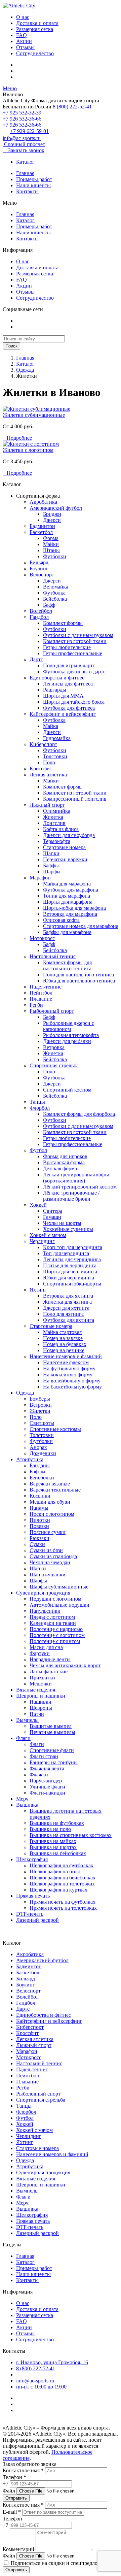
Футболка (54, 593)
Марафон (40, 878)
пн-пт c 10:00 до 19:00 (41, 2387)
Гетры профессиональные (73, 653)
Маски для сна (46, 1647)
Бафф (49, 605)
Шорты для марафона (68, 902)
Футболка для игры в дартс (74, 672)
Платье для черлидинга (70, 1265)
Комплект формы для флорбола (79, 1114)
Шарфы (52, 872)
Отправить (16, 2498)
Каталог (25, 162)
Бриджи (52, 514)
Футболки (55, 556)
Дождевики (43, 1453)
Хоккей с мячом (48, 1235)
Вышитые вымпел (51, 1726)
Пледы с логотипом (52, 1617)
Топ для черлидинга (66, 1253)
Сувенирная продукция (43, 1593)
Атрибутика (30, 1459)
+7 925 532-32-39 (22, 113)
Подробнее (17, 438)
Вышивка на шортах (53, 1847)
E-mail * (12, 2512)
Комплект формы (63, 623)
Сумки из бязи (46, 1550)
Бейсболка (55, 599)
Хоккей (38, 1205)
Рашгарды (55, 690)
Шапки (51, 853)
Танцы (37, 1102)
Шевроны (41, 1708)
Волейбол (41, 611)
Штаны (51, 550)
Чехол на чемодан (50, 1562)
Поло (49, 762)
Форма (51, 538)
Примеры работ (34, 179)
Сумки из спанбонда (53, 1556)
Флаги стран (44, 1756)
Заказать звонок (24, 150)
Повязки (39, 1526)
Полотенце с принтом (55, 1641)
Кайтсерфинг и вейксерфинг (63, 714)
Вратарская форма (64, 1162)
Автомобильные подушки (59, 1605)
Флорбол (40, 1108)
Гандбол (39, 617)
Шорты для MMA (63, 696)
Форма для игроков (65, 1156)
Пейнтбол (41, 993)
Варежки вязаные (50, 1484)
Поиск (11, 346)
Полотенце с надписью (56, 1629)
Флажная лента (47, 1768)
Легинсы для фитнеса (68, 684)
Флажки (39, 1775)
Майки (51, 544)
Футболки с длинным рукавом (78, 635)
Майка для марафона (67, 884)
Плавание (41, 999)
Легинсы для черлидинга (72, 1259)
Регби (36, 1005)
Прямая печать (33, 1896)
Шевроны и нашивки (41, 1696)
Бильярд (39, 562)
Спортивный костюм (67, 1090)
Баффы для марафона (67, 932)
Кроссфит (41, 768)
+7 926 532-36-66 (22, 119)
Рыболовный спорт (52, 1011)
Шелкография (32, 1859)
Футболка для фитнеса (69, 708)
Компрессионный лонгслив (75, 799)
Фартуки (40, 1653)
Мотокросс (42, 938)
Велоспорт (42, 575)
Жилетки (40, 1411)
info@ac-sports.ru (22, 138)
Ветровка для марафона (70, 914)
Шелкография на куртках (58, 1890)
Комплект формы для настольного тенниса (67, 965)
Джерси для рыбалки (67, 1041)
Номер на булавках (65, 1344)
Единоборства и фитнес (57, 678)
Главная (25, 173)
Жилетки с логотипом (28, 450)
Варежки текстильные (55, 1490)
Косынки (40, 1496)
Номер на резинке (64, 1350)
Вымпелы (27, 1720)
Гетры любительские (67, 647)
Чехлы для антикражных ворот (65, 1665)
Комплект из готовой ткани (75, 641)
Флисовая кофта (61, 920)
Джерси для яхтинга (66, 1308)
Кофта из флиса (61, 829)
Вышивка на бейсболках (58, 1853)
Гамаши (52, 1217)
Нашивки (41, 1702)
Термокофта (57, 841)
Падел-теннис (46, 987)
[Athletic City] (19, 6)
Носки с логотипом (52, 1514)
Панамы (39, 1508)
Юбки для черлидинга (69, 1278)
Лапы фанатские (49, 1671)
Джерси (52, 520)
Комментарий (18, 2549)
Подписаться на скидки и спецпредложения (61, 2563)
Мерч (22, 1799)
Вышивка (27, 1805)
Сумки (37, 1544)
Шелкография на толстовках (62, 1884)
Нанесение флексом (66, 1362)
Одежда (25, 370)
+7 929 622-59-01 (29, 131)
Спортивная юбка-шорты (72, 1284)
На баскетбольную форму (72, 1387)
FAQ (22, 35)
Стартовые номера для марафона (81, 926)
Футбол (38, 1150)
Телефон (12, 2519)
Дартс (36, 659)
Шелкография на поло (55, 1871)
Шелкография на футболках (62, 1865)
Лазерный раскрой (37, 1920)
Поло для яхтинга (63, 1314)
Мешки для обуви (50, 1502)
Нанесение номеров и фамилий (66, 1356)
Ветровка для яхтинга (68, 1296)
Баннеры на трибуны (54, 1762)
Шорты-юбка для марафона (74, 908)
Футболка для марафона (71, 890)
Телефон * (14, 2477)
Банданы (40, 1465)
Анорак (38, 1447)
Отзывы (25, 47)
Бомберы (40, 1399)
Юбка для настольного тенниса (79, 981)
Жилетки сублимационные (34, 415)
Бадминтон (42, 526)
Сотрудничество (35, 53)
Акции (24, 41)
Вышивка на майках (53, 1841)
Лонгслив (54, 823)
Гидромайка (57, 738)
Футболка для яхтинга (69, 1320)
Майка (51, 726)
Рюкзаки (39, 1538)
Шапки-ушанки (48, 1575)
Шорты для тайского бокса (74, 702)
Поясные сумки (48, 1532)
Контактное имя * (23, 2470)
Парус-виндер (46, 1781)
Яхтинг (38, 1290)
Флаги (23, 1738)
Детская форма (60, 1168)
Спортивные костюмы (55, 1429)
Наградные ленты (50, 1659)
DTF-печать (30, 1914)
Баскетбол (41, 532)
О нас (23, 17)
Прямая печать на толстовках (63, 1908)
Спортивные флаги (52, 1750)
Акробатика (43, 502)
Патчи (37, 1714)
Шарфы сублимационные (59, 1587)
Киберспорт (43, 744)
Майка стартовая (62, 1332)
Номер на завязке (63, 1338)
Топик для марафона (67, 896)
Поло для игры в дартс (69, 665)
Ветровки (41, 1405)
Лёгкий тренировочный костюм (80, 1187)
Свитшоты (42, 1423)
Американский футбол (56, 508)
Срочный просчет (24, 144)
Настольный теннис (53, 956)
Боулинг (39, 568)
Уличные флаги (47, 1787)
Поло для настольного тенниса (78, 975)
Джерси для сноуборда (69, 835)
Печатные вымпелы (52, 1732)
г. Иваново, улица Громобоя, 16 (52, 2362)
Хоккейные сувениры (68, 1229)
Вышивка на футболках (57, 1823)
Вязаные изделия (36, 1690)
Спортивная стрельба (54, 1065)
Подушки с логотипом (55, 1599)
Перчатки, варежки (65, 859)
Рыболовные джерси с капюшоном (69, 1026)
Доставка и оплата (37, 23)
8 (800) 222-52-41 (72, 107)
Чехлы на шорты (62, 1223)
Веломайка (56, 587)
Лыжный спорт (47, 805)
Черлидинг (42, 1241)
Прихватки (42, 1678)
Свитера (53, 1211)
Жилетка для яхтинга (67, 1302)
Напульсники (45, 1611)
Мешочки (41, 1684)
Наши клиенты (33, 185)
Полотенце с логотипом (57, 1635)
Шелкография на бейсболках (63, 1878)
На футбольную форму (69, 1368)
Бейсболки (42, 1478)
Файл (9, 2491)
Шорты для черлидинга (70, 1272)
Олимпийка (57, 811)
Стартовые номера (64, 847)
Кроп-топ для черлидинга (73, 1247)
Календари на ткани (53, 1623)
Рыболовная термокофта (71, 1035)
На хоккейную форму (68, 1375)
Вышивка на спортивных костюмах (71, 1835)
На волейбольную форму (72, 1381)
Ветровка (54, 1047)
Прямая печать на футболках (63, 1902)
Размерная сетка (35, 29)
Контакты (27, 191)
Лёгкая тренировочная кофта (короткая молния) (76, 1178)
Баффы (51, 865)
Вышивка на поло (50, 1829)
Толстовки (55, 756)
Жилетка (53, 817)
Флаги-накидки (47, 1793)
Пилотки (40, 1520)
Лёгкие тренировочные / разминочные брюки (71, 1196)
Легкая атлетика (48, 775)
